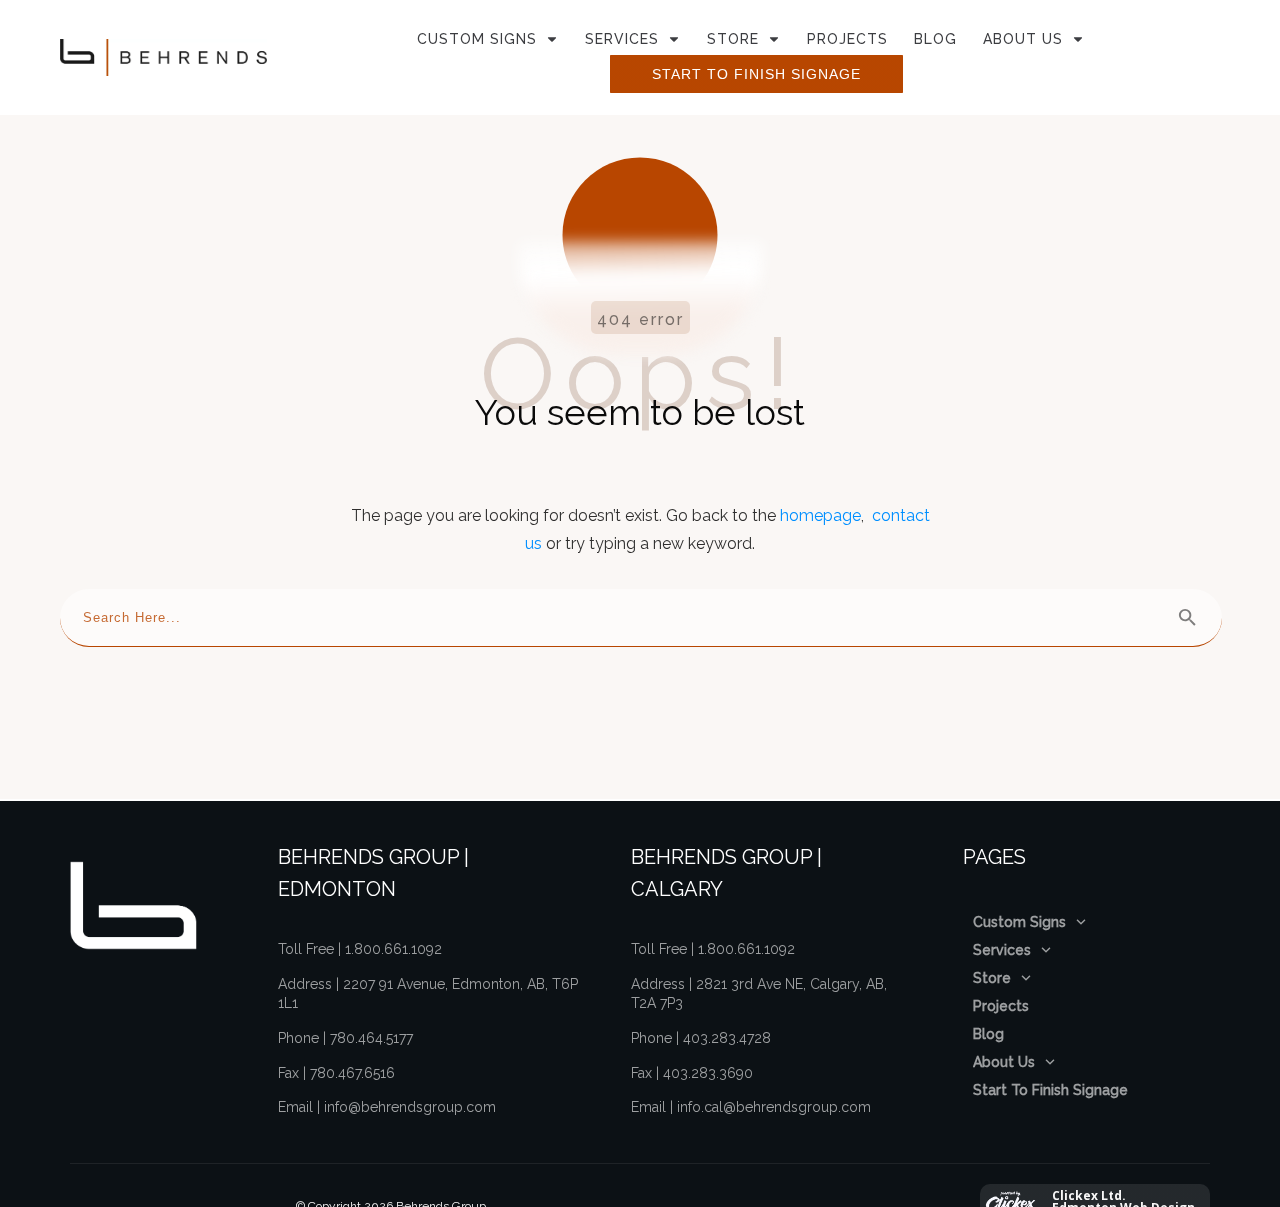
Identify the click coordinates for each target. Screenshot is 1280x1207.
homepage (820, 515)
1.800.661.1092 (393, 949)
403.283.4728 (727, 1038)
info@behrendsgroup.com (410, 1107)
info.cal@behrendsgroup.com (774, 1107)
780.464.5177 (371, 1038)
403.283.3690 (708, 1073)
